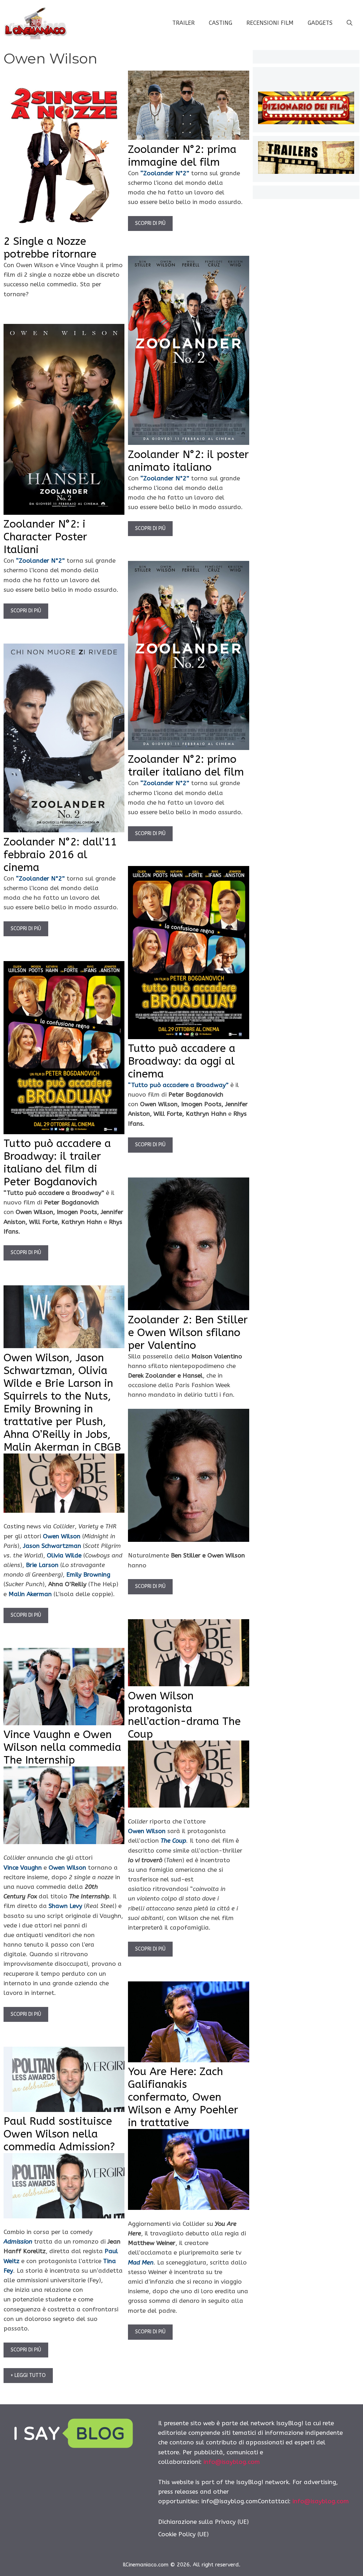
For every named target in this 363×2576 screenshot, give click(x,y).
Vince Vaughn (23, 1868)
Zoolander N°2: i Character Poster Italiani (45, 537)
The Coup (173, 1841)
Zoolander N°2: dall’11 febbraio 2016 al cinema (60, 855)
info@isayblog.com (232, 2462)
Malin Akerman (30, 1594)
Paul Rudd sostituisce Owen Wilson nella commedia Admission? (59, 2134)
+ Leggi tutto (28, 2375)
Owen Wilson (62, 1536)
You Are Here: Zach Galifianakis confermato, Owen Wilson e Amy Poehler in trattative (183, 2097)
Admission (18, 2241)
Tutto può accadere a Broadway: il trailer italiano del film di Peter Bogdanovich (57, 1163)
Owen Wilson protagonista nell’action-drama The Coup (184, 1715)
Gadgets (320, 23)
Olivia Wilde (64, 1555)
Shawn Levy (65, 1906)
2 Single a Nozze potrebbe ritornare (50, 248)
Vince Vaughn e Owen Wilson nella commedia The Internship (62, 1747)
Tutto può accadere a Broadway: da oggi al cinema (182, 1061)
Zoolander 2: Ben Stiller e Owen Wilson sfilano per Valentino (188, 1333)
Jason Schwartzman (52, 1546)
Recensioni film (270, 23)
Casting (220, 23)
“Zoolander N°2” (165, 173)
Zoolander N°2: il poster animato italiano (188, 461)
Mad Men (141, 2262)
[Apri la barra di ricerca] (350, 23)
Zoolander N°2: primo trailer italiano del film (186, 766)
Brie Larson (42, 1565)
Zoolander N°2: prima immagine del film (182, 156)
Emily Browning (88, 1574)
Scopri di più (150, 223)
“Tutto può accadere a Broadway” (178, 1085)
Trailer (183, 23)
